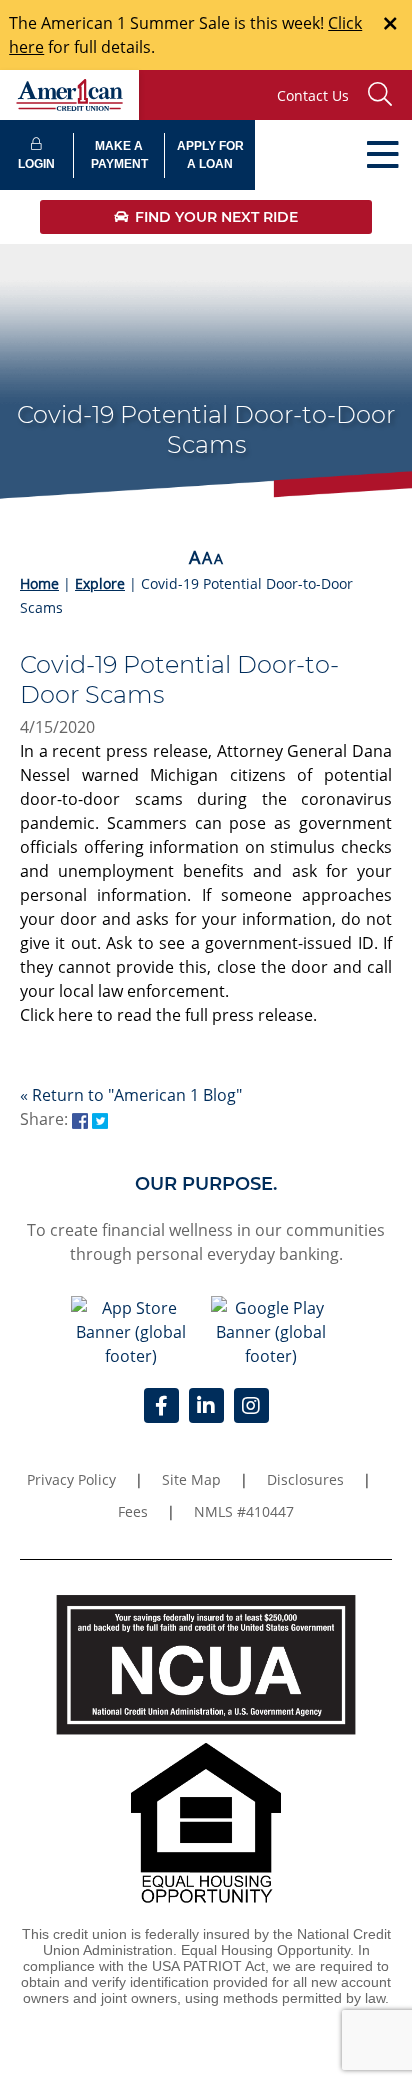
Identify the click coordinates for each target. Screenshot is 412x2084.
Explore (100, 583)
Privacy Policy (71, 1479)
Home (39, 583)
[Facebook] (161, 1405)
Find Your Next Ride (216, 217)
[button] (385, 95)
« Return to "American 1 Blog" (131, 1095)
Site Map (191, 1479)
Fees (133, 1511)
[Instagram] (251, 1405)
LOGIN (36, 164)
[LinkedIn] (206, 1405)
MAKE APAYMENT (119, 155)
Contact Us (313, 95)
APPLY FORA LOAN (210, 155)
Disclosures (305, 1479)
